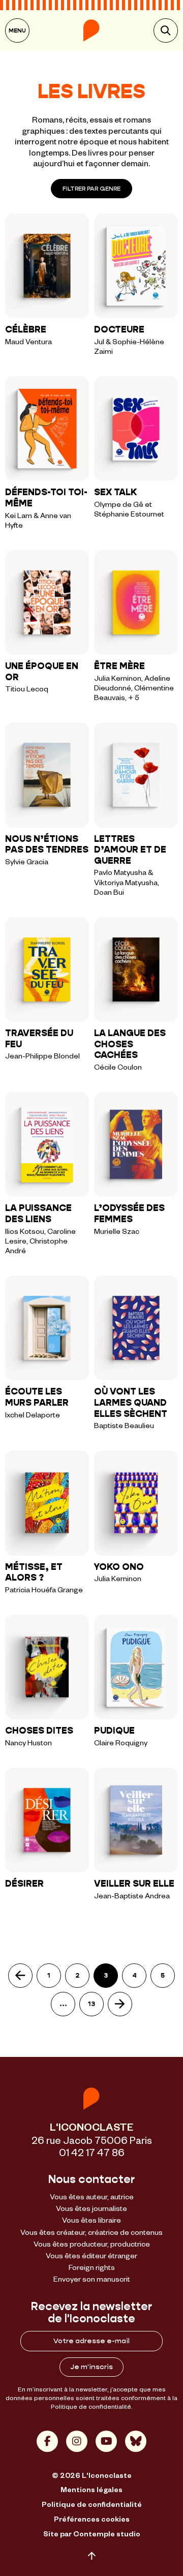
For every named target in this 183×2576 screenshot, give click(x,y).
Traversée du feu (39, 1039)
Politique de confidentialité (91, 2406)
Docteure (119, 329)
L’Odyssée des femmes (129, 1214)
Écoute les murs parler (37, 1397)
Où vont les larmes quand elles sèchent (131, 1402)
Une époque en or (42, 672)
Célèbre (26, 329)
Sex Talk (115, 492)
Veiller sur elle (134, 1884)
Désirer (24, 1884)
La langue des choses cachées (130, 1044)
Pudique (114, 1731)
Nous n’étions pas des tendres (47, 844)
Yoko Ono (119, 1567)
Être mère (119, 666)
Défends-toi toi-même (46, 498)
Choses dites (39, 1731)
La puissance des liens (38, 1214)
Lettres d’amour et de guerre (130, 850)
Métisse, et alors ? (34, 1572)
